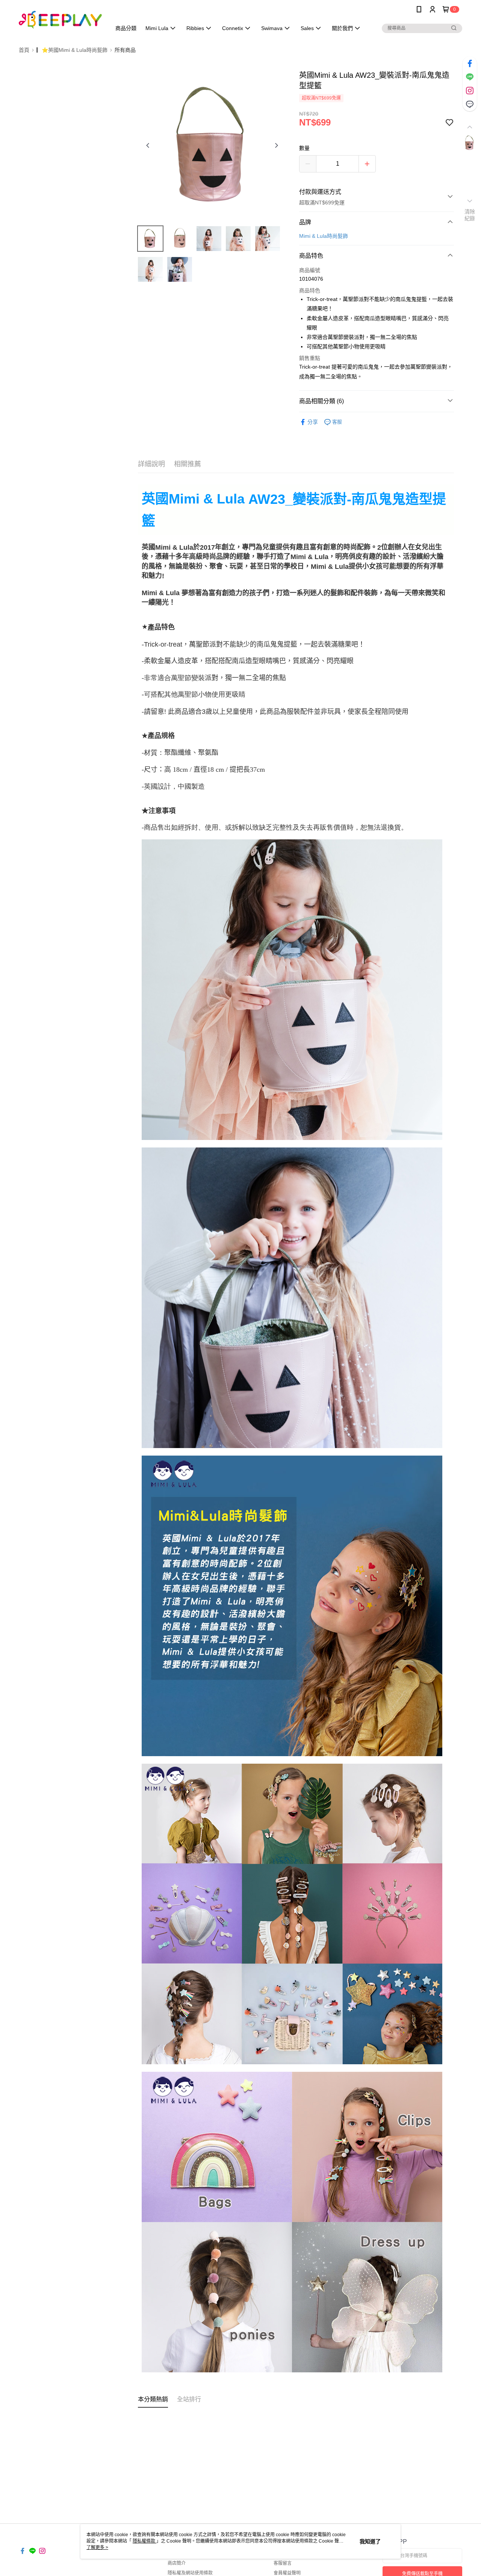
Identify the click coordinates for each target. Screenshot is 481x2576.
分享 (313, 422)
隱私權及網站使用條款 (190, 2573)
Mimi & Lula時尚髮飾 (324, 236)
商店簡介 (177, 2563)
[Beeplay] (61, 20)
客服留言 (283, 2563)
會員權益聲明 (287, 2573)
